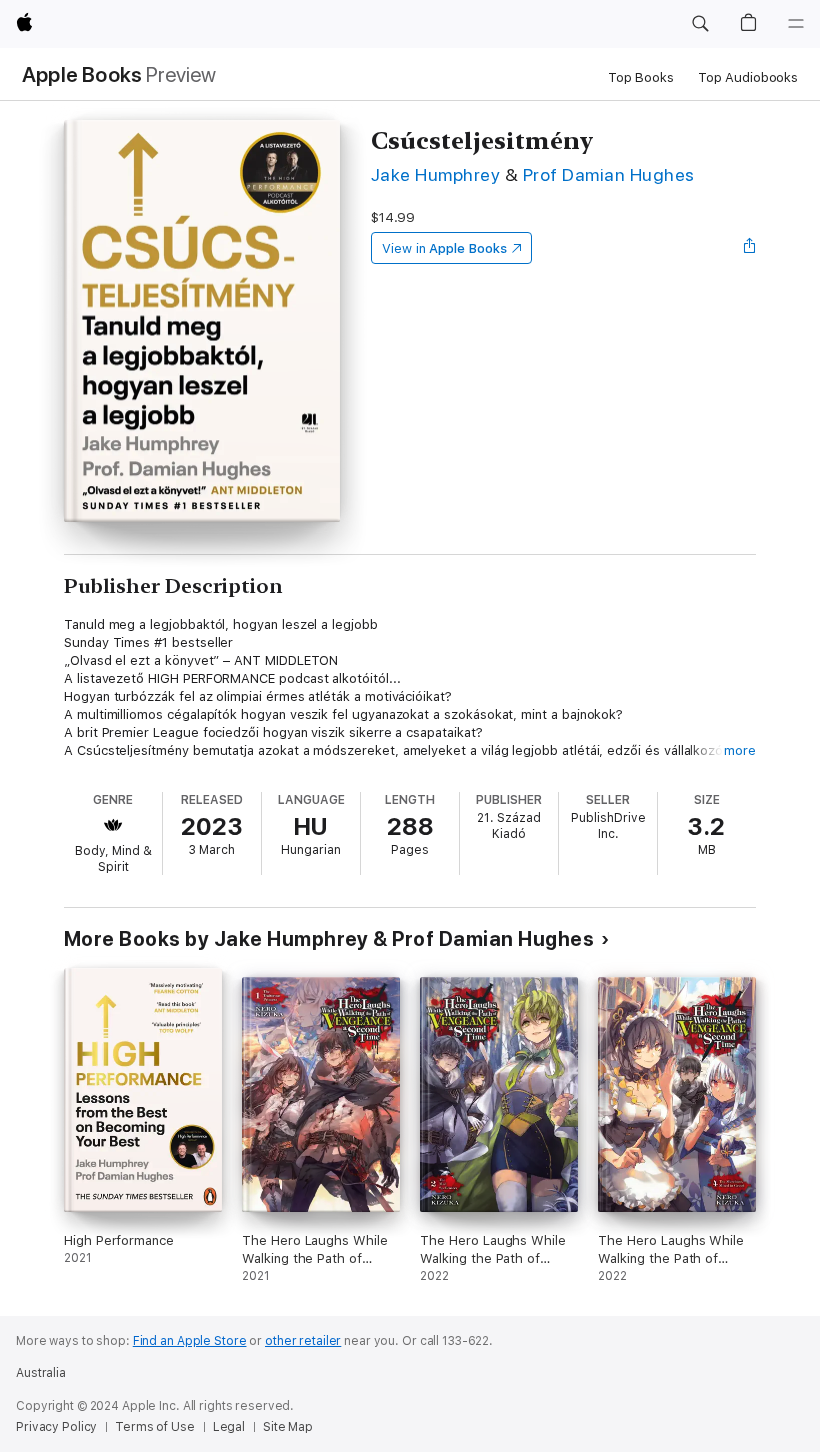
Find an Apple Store (190, 1341)
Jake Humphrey (435, 174)
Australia (41, 1373)
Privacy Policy (56, 1427)
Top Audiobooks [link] (748, 77)
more (740, 750)
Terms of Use (155, 1427)
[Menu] (796, 24)
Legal (229, 1427)
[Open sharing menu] (750, 248)
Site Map (288, 1427)
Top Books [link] (641, 77)
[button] (700, 24)
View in (444, 248)
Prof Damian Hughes (609, 174)
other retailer (303, 1341)
